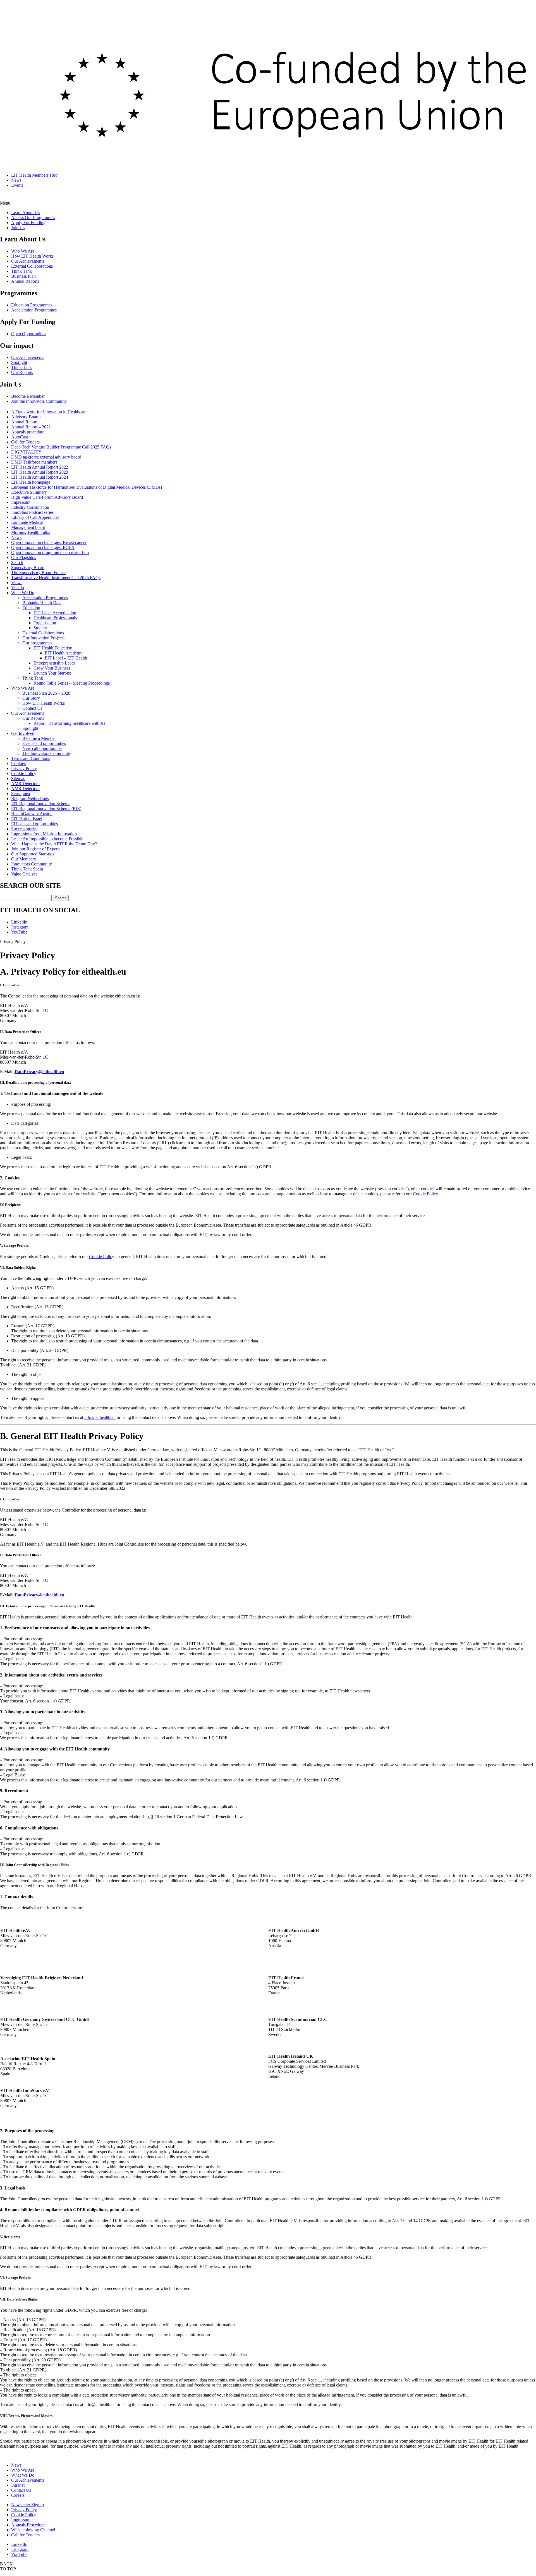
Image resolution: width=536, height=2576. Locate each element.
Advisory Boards (26, 417)
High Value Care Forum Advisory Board (47, 497)
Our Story (31, 698)
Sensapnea (21, 794)
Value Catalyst (24, 874)
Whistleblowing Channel (33, 2530)
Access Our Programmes (33, 218)
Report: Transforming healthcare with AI (69, 723)
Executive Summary (29, 492)
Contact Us (32, 708)
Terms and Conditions (31, 758)
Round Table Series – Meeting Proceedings (72, 683)
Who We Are (23, 251)
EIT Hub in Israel (27, 819)
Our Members (23, 859)
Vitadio (18, 588)
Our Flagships (24, 557)
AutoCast (20, 437)
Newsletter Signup (27, 2505)
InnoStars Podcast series (32, 512)
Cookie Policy (24, 773)
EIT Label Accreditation (55, 613)
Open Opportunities (29, 334)
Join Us (18, 228)
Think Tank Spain (27, 869)
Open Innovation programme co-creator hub (50, 552)
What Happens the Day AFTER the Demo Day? (54, 844)
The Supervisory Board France (38, 573)
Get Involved (23, 733)
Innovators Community (32, 864)
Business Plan (23, 276)
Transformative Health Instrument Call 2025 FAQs (56, 578)
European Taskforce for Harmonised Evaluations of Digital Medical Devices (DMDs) (87, 487)
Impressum (21, 502)
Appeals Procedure (28, 2525)
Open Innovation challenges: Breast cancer (49, 542)
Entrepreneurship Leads (54, 663)
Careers (18, 2495)
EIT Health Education (53, 648)
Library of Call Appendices (35, 517)
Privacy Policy (24, 768)
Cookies (18, 763)
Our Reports (22, 372)
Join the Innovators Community (39, 401)
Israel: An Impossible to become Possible (47, 839)
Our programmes (37, 643)
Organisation (45, 623)
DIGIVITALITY (26, 452)
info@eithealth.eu (100, 1417)
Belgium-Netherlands (30, 799)
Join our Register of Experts (36, 849)
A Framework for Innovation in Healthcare (49, 412)
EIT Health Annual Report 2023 (40, 472)
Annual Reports (25, 281)
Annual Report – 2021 (31, 427)
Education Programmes (32, 305)
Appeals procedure (28, 432)
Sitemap (18, 779)
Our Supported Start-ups (33, 854)
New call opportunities (42, 748)
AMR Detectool (25, 784)
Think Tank (21, 271)
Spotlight (19, 362)
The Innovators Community (47, 753)
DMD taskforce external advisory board (46, 457)
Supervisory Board (28, 568)
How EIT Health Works (32, 256)
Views (17, 583)
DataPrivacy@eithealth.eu (39, 1072)
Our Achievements (28, 261)
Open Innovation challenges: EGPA (43, 547)
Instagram (20, 927)
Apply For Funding (28, 223)
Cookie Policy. (426, 1194)
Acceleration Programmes (34, 310)
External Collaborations (32, 266)
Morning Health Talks (31, 532)
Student (40, 628)
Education (31, 608)
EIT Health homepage (31, 482)
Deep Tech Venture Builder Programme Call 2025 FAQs (61, 447)
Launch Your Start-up (52, 673)
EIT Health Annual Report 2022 (40, 467)
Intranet (18, 2485)
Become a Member (28, 396)
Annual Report (24, 422)
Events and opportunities (44, 743)
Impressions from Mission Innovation (44, 834)
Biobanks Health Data (42, 603)
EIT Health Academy (64, 653)
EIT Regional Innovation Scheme (41, 804)
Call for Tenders (25, 442)
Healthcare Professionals (55, 618)
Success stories (24, 829)
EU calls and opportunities (34, 824)
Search (17, 563)
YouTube (19, 932)
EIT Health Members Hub (34, 175)
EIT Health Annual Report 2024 (40, 477)
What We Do (23, 593)
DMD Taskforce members (34, 462)
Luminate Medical (27, 522)
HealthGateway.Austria (32, 814)
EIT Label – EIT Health (66, 658)
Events (17, 185)
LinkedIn (19, 922)
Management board (28, 527)
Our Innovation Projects (43, 638)
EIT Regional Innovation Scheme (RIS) (46, 809)
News (16, 180)
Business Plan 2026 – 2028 (46, 693)
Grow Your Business (52, 668)
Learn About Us (25, 213)
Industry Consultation (30, 507)
